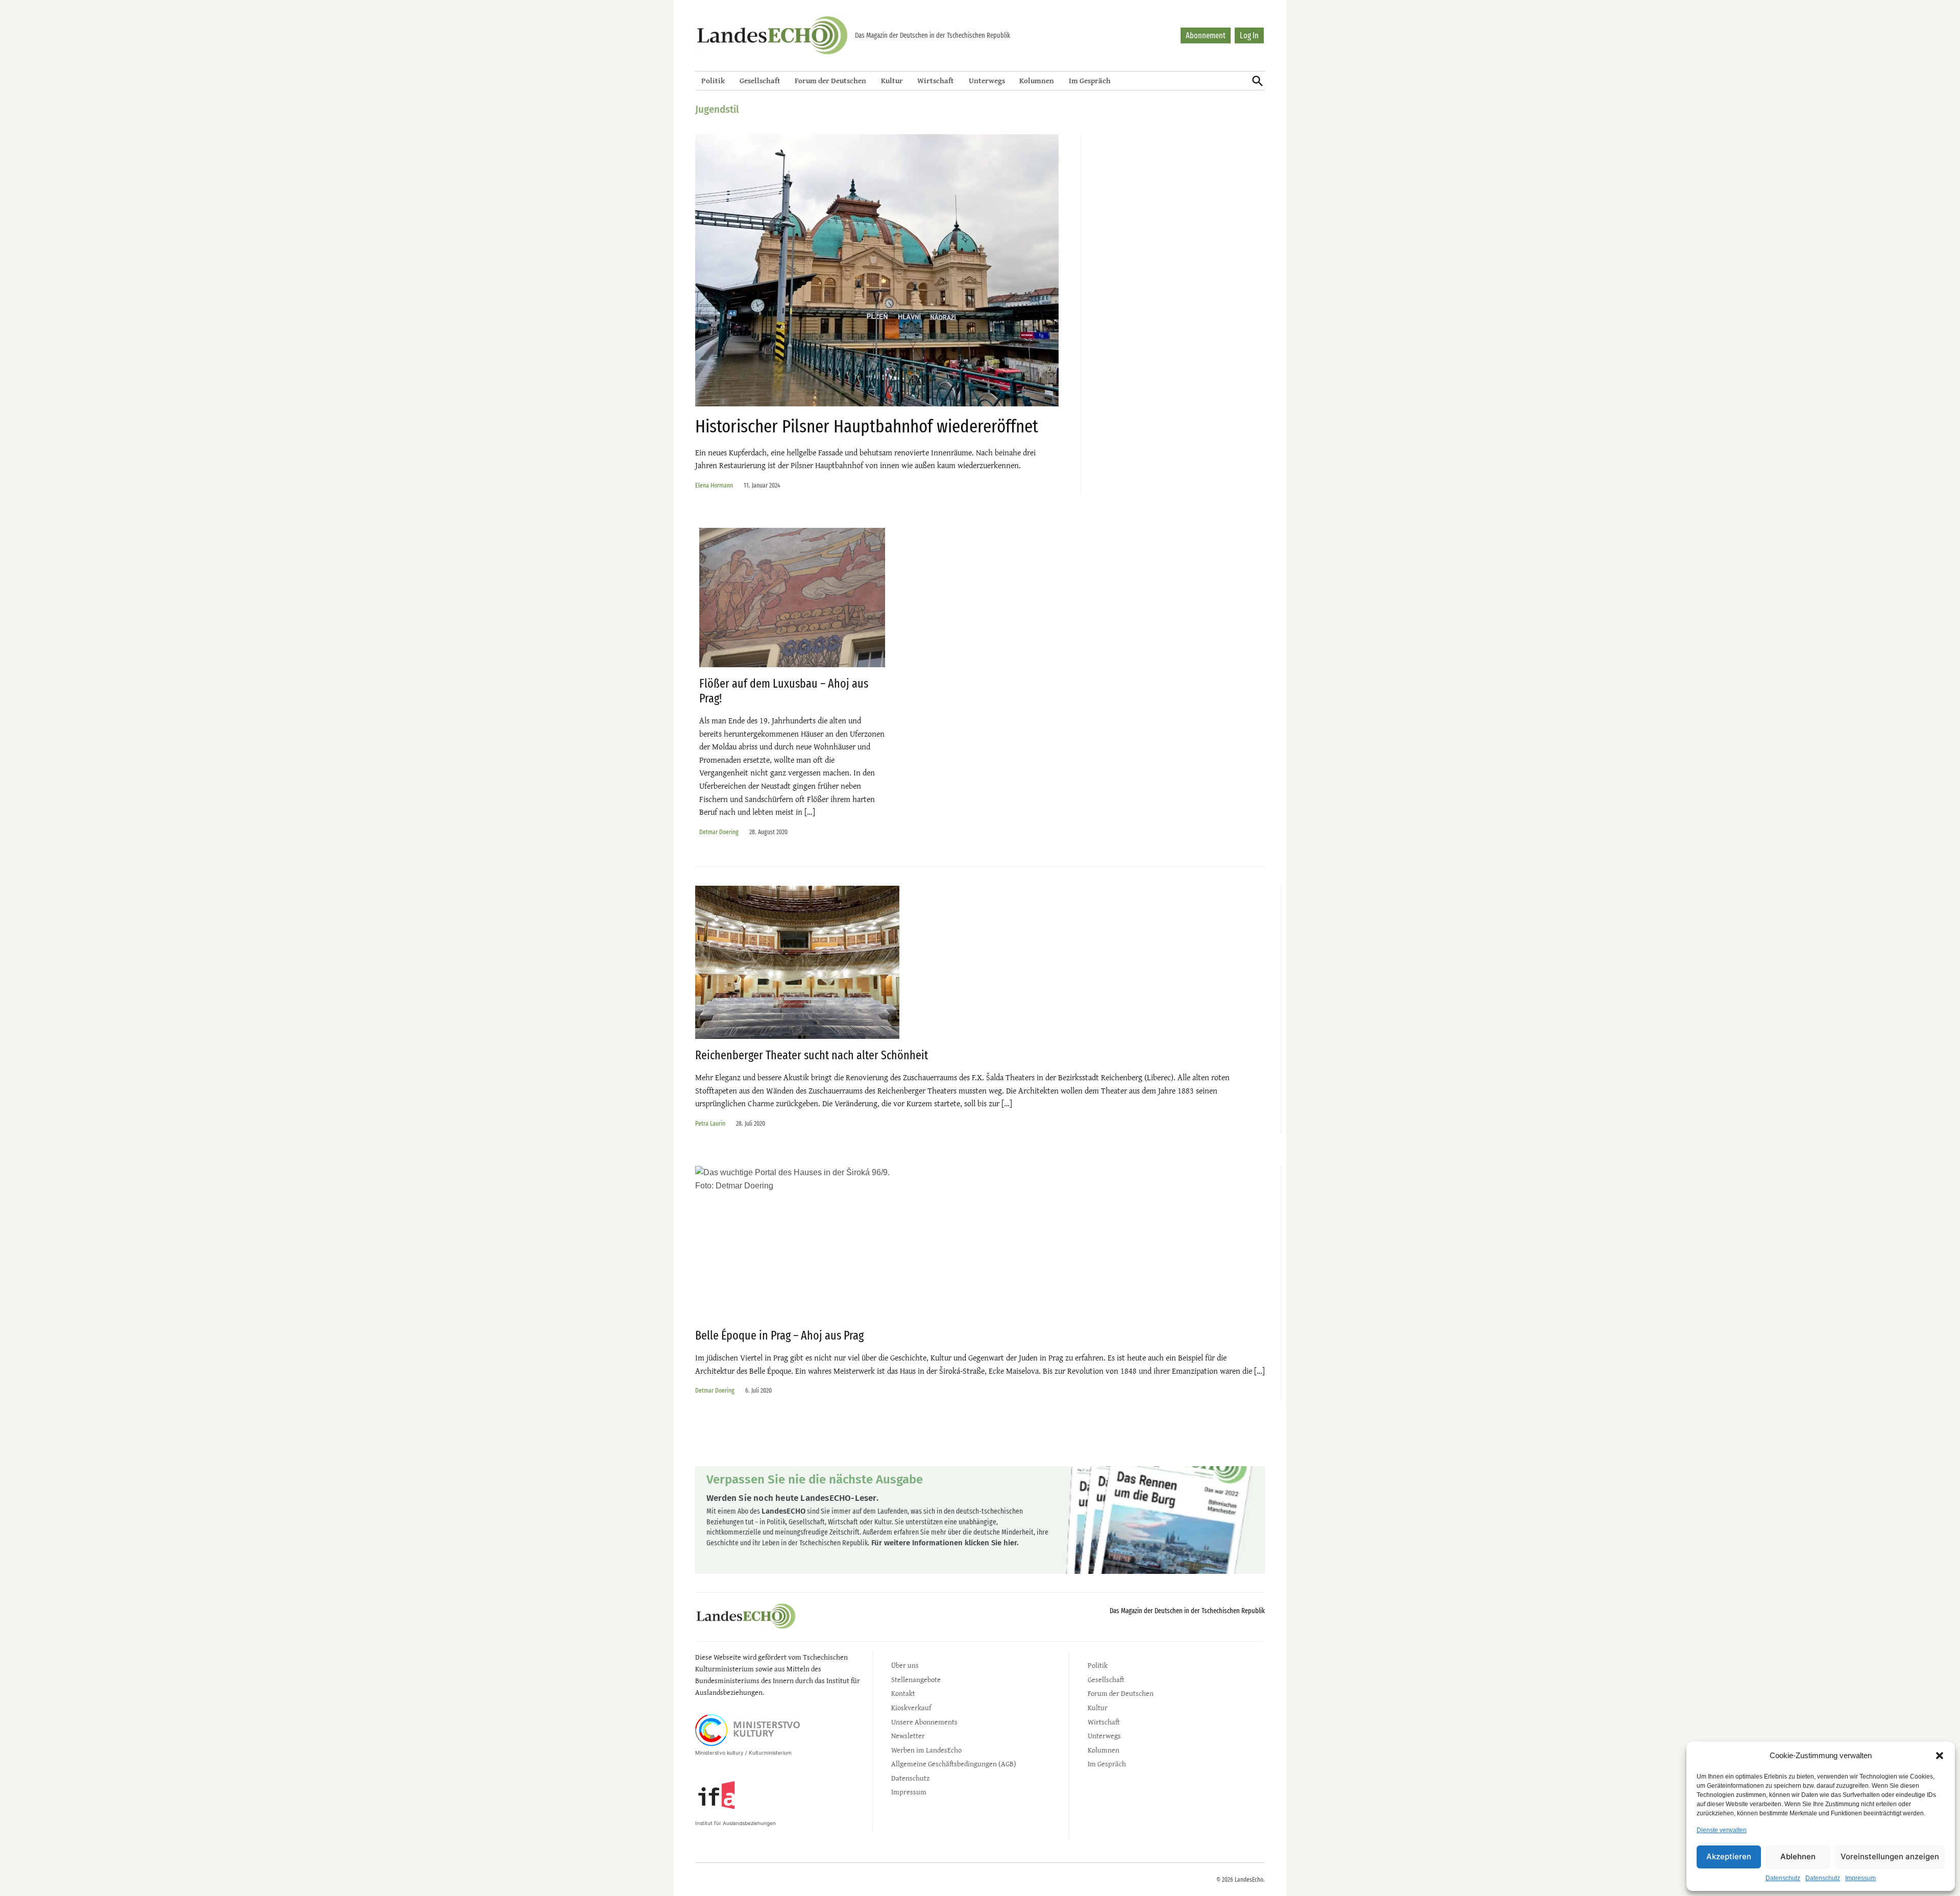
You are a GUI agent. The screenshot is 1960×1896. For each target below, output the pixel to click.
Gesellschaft (760, 80)
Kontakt (903, 1693)
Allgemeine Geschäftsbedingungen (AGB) (954, 1764)
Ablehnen (1798, 1856)
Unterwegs (987, 80)
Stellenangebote (916, 1679)
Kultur (892, 80)
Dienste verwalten (1722, 1830)
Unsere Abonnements (924, 1722)
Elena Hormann (714, 485)
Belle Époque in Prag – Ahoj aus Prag (779, 1335)
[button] (1940, 1756)
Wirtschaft (936, 80)
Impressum (1860, 1878)
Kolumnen (1037, 80)
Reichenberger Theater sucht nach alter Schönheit (812, 1055)
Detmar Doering (719, 832)
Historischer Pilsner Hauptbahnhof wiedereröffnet (867, 426)
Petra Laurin (710, 1123)
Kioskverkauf (911, 1707)
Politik (713, 80)
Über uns (905, 1665)
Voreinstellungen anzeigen (1890, 1856)
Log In (1249, 35)
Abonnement (1206, 35)
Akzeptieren (1729, 1856)
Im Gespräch (1090, 80)
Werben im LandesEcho (926, 1750)
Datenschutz (1783, 1878)
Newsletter (908, 1735)
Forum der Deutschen (830, 80)
